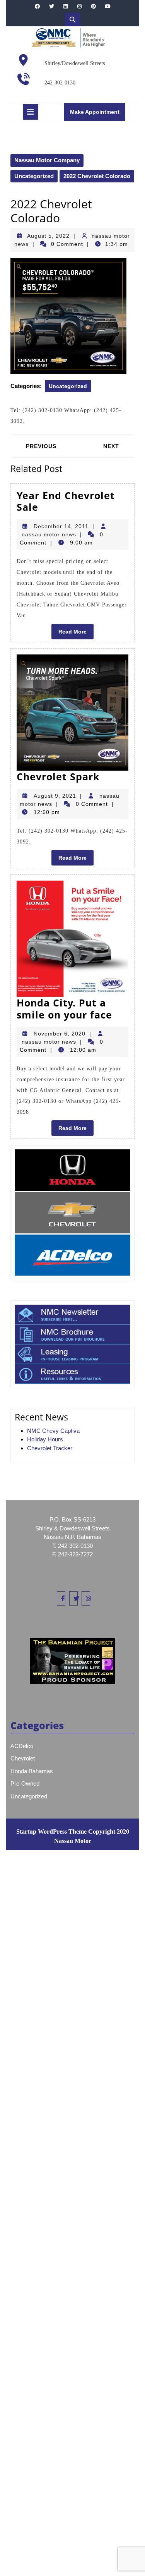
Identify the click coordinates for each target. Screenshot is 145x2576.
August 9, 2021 (55, 796)
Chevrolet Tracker (50, 1448)
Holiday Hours (45, 1439)
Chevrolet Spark (58, 776)
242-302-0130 (60, 83)
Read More (76, 634)
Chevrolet (23, 1758)
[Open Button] (31, 112)
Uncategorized (34, 176)
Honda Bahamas (32, 1771)
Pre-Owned (25, 1783)
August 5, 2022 (48, 236)
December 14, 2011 (61, 526)
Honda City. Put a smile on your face (64, 1008)
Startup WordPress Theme (51, 1832)
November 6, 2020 (60, 1034)
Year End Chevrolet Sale (66, 501)
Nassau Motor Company (47, 160)
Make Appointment (98, 114)
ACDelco (22, 1746)
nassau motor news (49, 534)
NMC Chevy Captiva (53, 1431)
